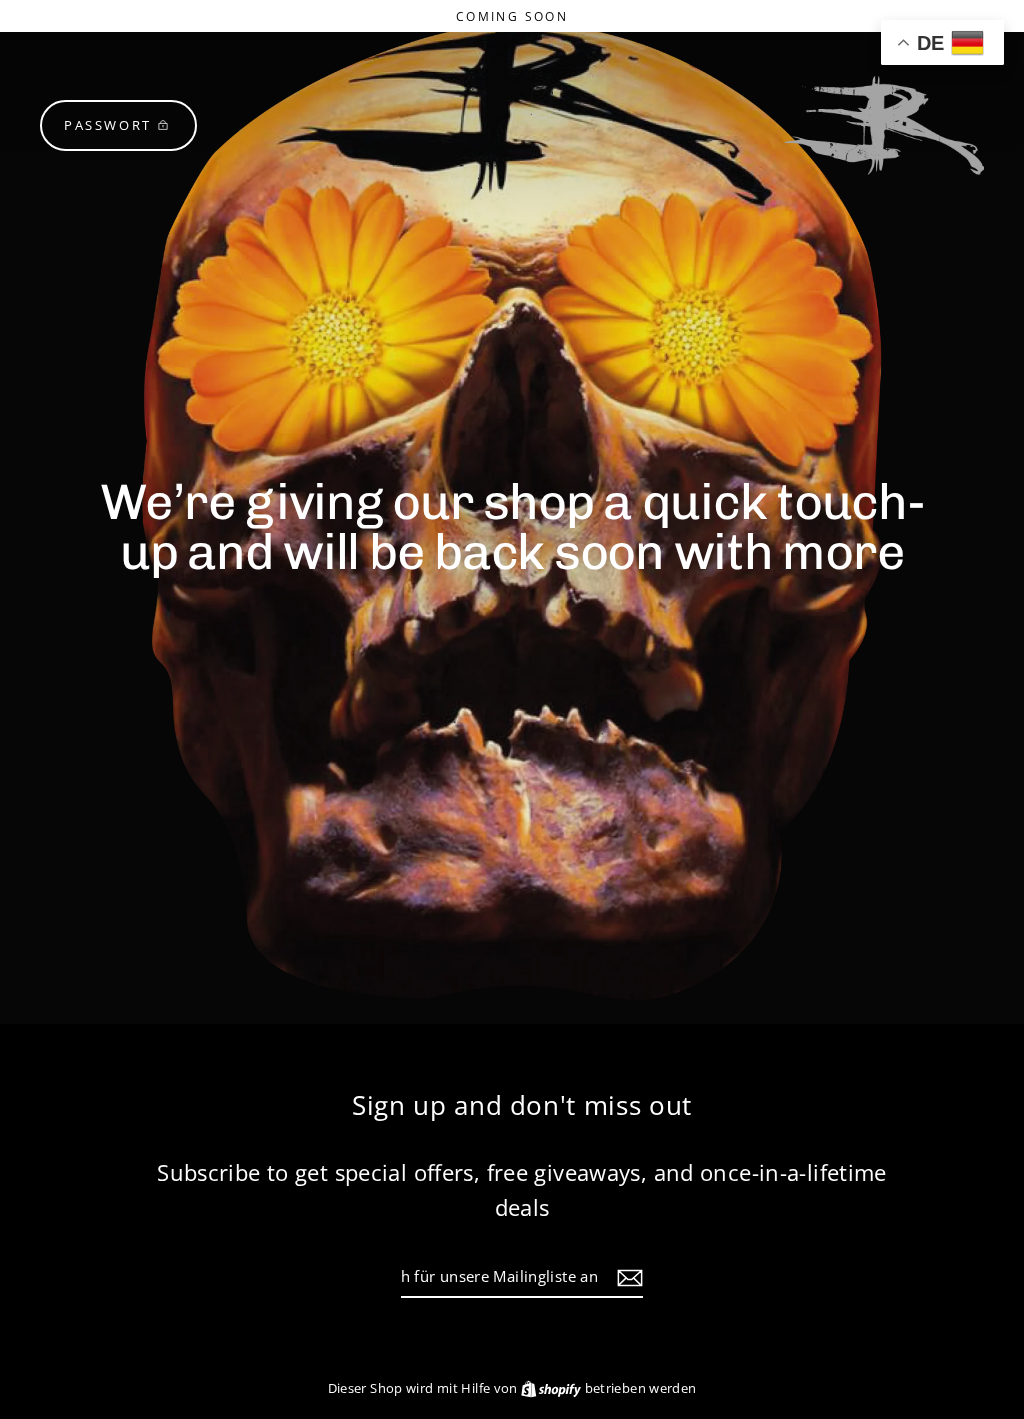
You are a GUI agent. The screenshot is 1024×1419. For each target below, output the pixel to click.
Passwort (108, 125)
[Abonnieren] (627, 1277)
